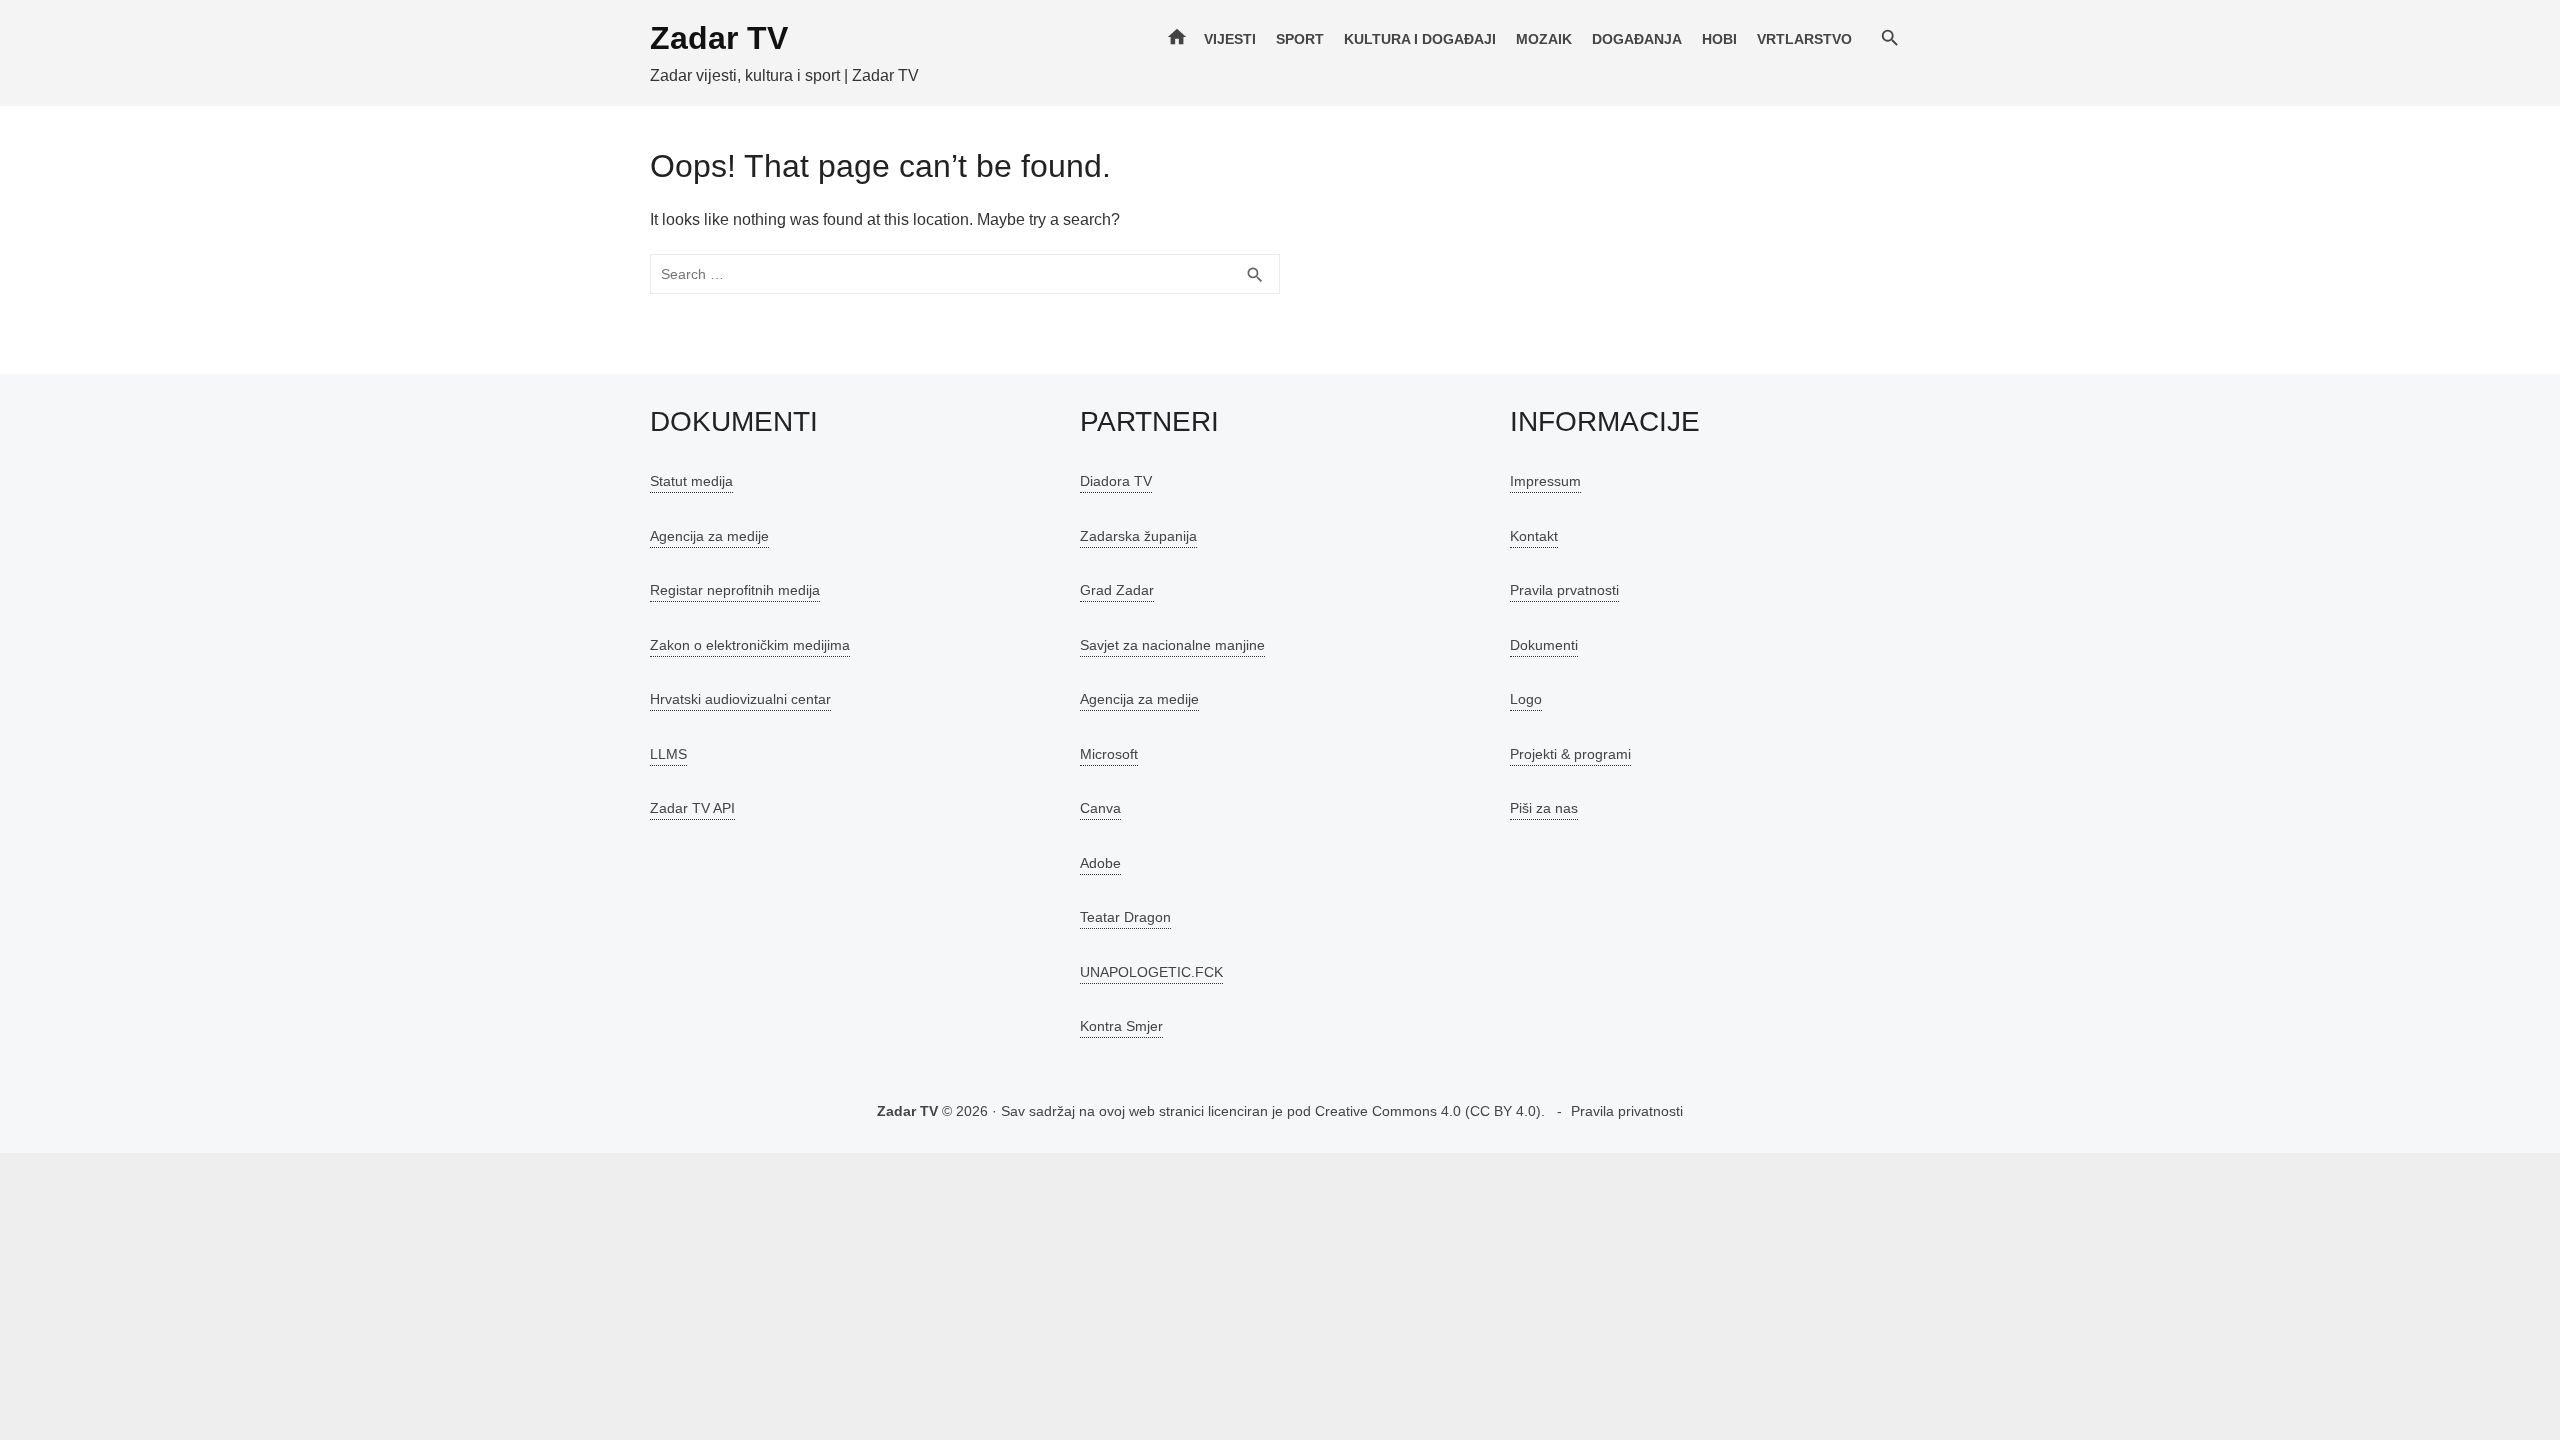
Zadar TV (719, 38)
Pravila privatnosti (1627, 1111)
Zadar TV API (692, 808)
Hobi (1719, 39)
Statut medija (691, 481)
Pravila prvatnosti (1564, 590)
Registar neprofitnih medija (735, 590)
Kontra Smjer (1121, 1026)
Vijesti (1230, 39)
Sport (1300, 39)
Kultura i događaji (1420, 39)
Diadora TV (1116, 481)
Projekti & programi (1570, 754)
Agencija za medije (709, 536)
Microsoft (1109, 754)
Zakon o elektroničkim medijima (750, 645)
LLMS (668, 754)
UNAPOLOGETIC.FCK (1151, 972)
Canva (1100, 808)
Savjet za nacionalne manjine (1172, 645)
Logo (1526, 699)
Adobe (1100, 863)
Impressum (1545, 481)
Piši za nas (1544, 808)
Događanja (1637, 39)
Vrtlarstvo (1804, 39)
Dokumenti (1544, 645)
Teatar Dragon (1125, 917)
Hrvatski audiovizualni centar (740, 699)
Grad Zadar (1117, 590)
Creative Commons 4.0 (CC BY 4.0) (1428, 1111)
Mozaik (1544, 39)
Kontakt (1534, 536)
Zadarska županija (1138, 536)
